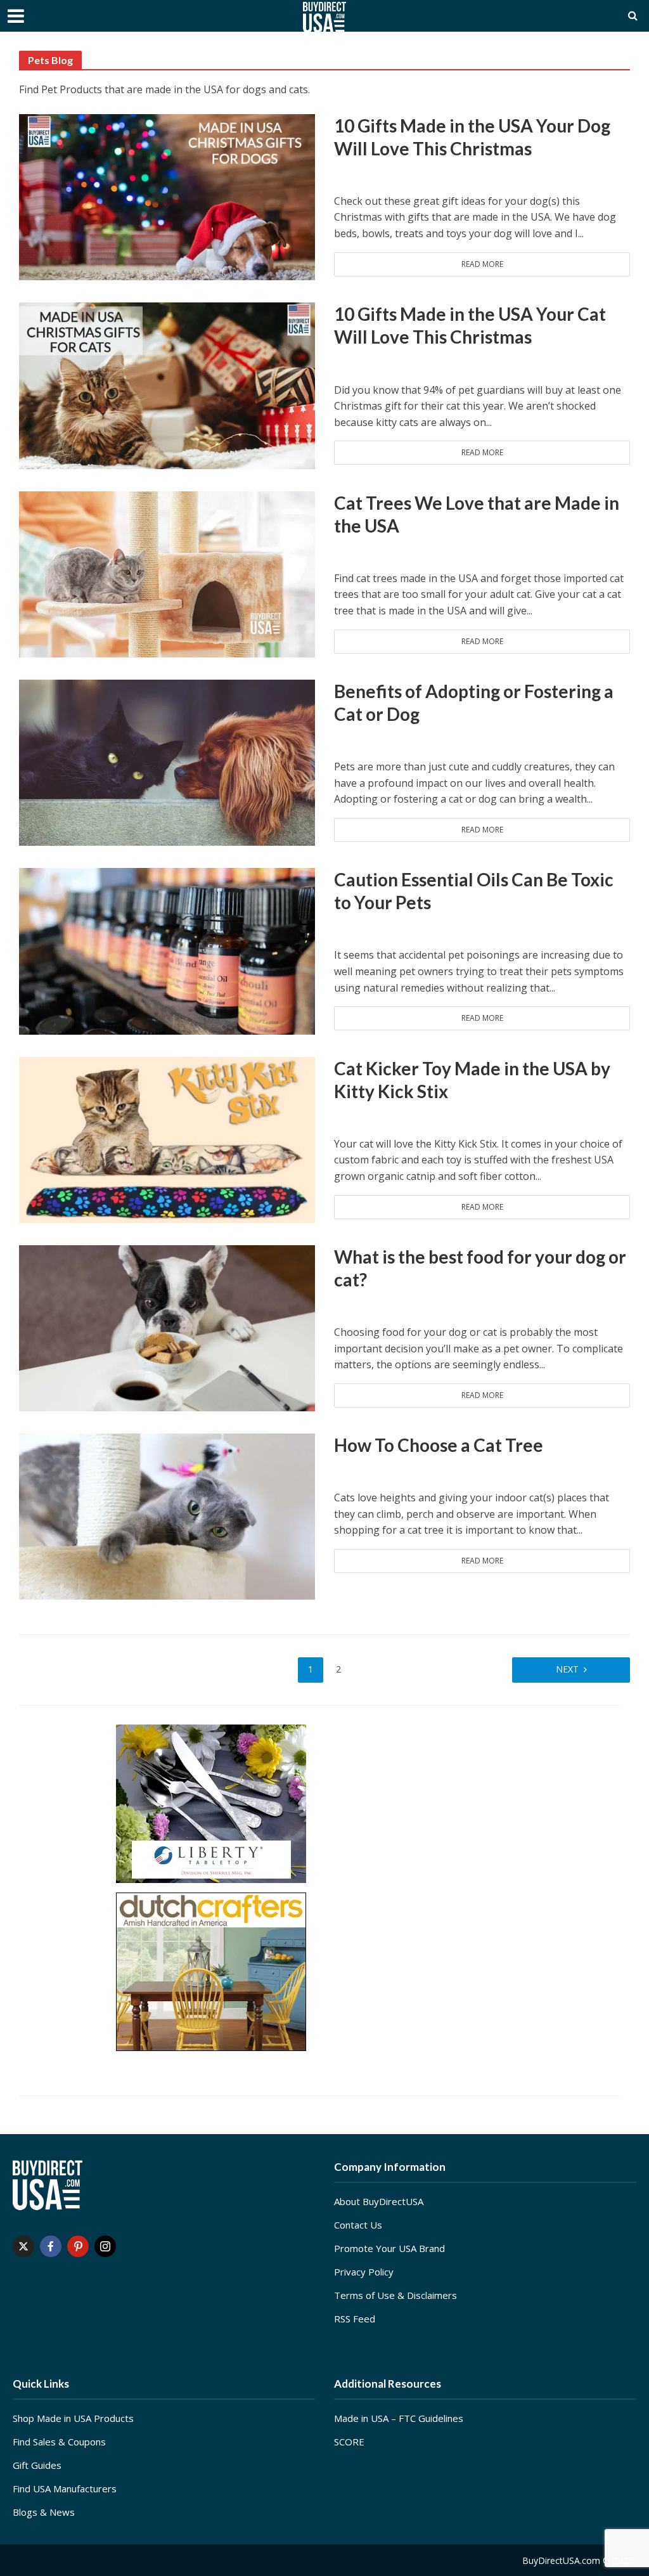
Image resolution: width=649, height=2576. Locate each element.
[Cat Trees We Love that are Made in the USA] (167, 573)
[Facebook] (51, 2246)
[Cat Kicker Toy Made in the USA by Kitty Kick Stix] (167, 1139)
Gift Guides (37, 2465)
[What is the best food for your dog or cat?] (167, 1327)
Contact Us (358, 2225)
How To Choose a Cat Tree (439, 1445)
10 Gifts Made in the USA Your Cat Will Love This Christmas (470, 325)
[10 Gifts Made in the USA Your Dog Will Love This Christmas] (167, 196)
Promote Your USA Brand (389, 2248)
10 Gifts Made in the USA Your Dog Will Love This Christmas (472, 137)
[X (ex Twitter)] (23, 2246)
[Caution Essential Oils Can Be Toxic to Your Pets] (167, 950)
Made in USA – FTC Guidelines (399, 2418)
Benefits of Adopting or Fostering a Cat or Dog (474, 702)
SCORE (349, 2442)
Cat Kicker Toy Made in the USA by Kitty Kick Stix (472, 1080)
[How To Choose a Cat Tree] (167, 1516)
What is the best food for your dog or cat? (480, 1268)
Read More (482, 264)
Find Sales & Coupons (59, 2442)
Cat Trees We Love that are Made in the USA (477, 514)
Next (567, 1669)
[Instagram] (105, 2246)
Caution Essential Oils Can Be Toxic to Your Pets (474, 891)
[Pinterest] (78, 2246)
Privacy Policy (364, 2272)
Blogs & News (44, 2512)
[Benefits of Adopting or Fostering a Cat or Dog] (167, 761)
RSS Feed (355, 2319)
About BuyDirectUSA (379, 2201)
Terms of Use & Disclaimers (395, 2295)
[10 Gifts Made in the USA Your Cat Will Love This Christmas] (167, 385)
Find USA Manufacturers (65, 2489)
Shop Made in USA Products (73, 2418)
